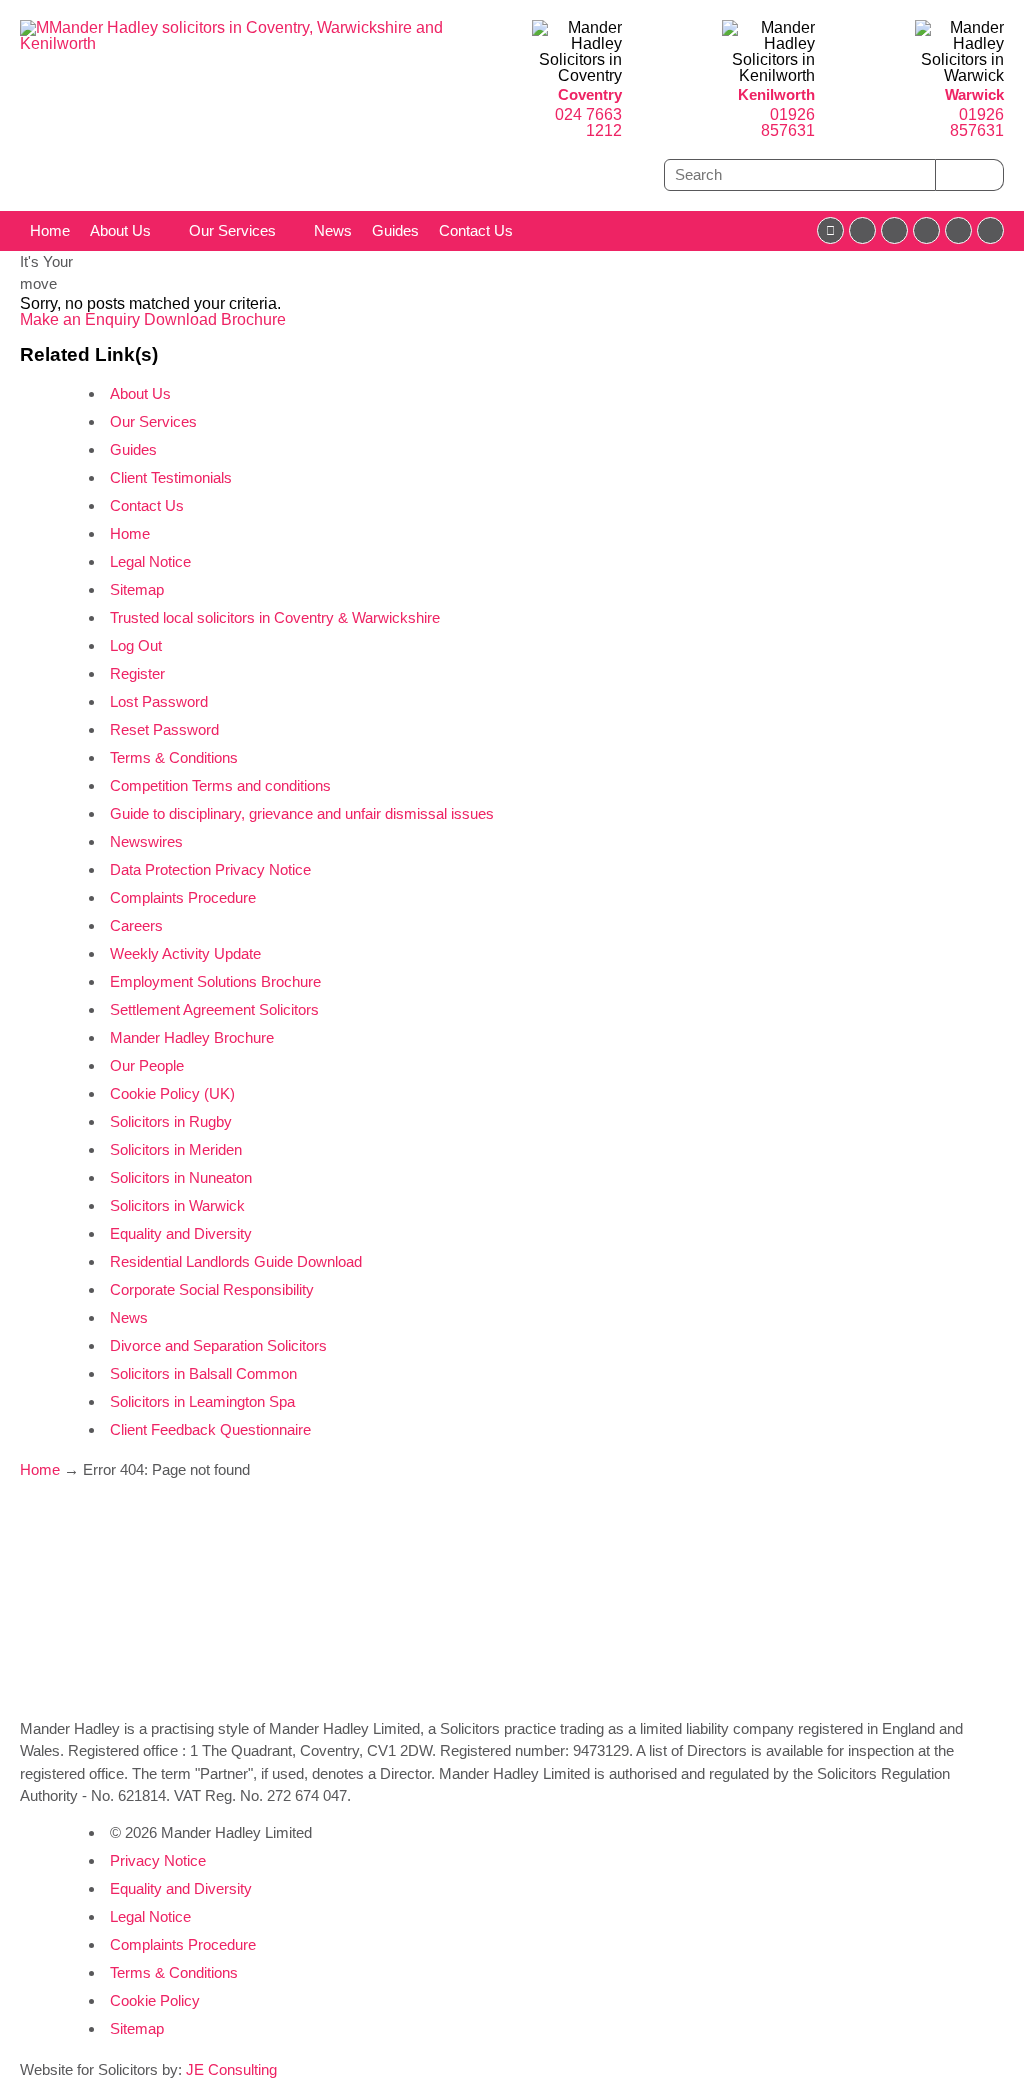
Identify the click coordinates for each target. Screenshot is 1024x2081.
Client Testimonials (171, 477)
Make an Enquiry (82, 319)
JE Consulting (231, 2069)
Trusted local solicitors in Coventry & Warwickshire (275, 617)
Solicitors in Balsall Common (203, 1373)
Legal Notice (150, 561)
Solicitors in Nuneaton (181, 1177)
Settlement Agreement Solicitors (214, 1009)
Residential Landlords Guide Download (236, 1261)
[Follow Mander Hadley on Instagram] (926, 230)
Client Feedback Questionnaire (210, 1429)
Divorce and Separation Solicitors (218, 1345)
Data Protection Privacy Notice (210, 869)
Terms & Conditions (174, 757)
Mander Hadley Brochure (192, 1037)
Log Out (136, 645)
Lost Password (159, 701)
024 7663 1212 (588, 122)
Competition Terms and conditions (220, 785)
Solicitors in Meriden (176, 1149)
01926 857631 (788, 122)
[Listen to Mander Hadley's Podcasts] (990, 230)
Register (137, 673)
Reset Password (164, 729)
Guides (395, 230)
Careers (136, 925)
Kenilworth (776, 94)
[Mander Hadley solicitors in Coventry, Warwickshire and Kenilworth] (256, 43)
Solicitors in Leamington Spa (202, 1401)
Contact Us (476, 230)
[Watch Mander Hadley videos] (958, 230)
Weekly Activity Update (185, 953)
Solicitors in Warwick (177, 1205)
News (333, 230)
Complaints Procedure (183, 897)
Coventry (590, 94)
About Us (120, 230)
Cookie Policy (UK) (172, 1093)
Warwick (974, 94)
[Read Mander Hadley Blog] (862, 230)
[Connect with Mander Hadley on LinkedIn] (894, 230)
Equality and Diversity (181, 1233)
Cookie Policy (155, 2000)
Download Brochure (215, 319)
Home (50, 230)
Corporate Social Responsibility (212, 1289)
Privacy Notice (158, 1860)
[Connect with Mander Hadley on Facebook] (830, 230)
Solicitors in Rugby (171, 1121)
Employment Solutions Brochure (215, 981)
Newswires (146, 841)
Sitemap (137, 589)
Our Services (232, 230)
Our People (147, 1065)
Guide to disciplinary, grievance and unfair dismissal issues (302, 813)
